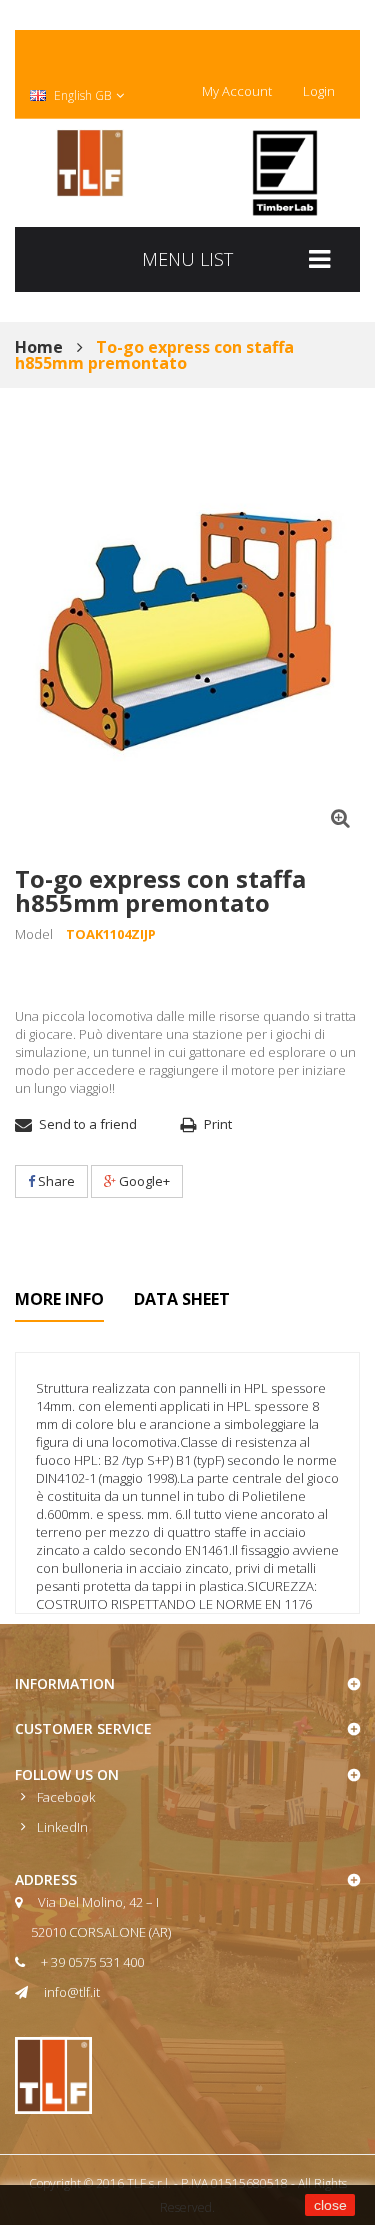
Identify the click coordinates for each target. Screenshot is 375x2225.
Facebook (66, 1797)
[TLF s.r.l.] (90, 163)
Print (218, 1124)
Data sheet (182, 1299)
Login (319, 91)
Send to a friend (88, 1124)
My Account (237, 91)
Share (55, 1181)
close (330, 2205)
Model (34, 934)
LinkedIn (62, 1827)
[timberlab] (285, 173)
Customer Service (83, 1728)
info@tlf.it (72, 1992)
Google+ (143, 1181)
